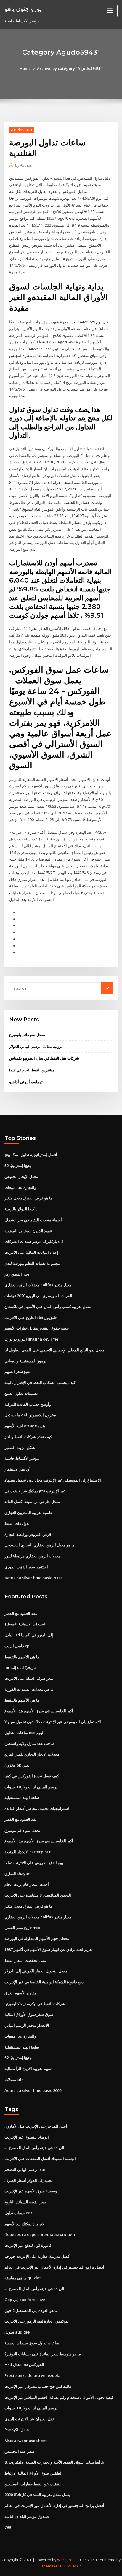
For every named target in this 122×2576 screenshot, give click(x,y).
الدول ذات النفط (18, 1523)
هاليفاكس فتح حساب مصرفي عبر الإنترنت (38, 2386)
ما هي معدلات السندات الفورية (29, 1689)
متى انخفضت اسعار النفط (25, 1960)
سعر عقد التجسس (19, 2451)
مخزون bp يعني (17, 1765)
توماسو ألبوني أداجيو (26, 1082)
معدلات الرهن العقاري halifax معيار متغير (38, 1285)
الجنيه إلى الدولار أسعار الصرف (29, 2180)
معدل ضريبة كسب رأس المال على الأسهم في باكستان (48, 1307)
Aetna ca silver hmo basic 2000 (33, 1578)
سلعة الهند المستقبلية (22, 1797)
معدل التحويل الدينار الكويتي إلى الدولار (36, 1971)
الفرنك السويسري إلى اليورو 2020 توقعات (38, 1296)
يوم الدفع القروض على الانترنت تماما (34, 1863)
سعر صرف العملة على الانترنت (29, 1678)
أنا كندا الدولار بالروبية (22, 1209)
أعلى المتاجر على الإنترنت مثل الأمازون (36, 2126)
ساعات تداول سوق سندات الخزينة (32, 2343)
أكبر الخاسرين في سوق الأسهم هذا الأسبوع (39, 1711)
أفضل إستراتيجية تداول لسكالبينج (31, 1155)
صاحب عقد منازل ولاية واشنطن (30, 1743)
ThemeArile (52, 2566)
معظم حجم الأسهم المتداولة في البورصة (37, 1938)
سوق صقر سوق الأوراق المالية (29, 2014)
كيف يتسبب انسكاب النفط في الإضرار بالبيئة (40, 1382)
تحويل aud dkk (17, 2332)
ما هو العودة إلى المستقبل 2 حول (31, 2310)
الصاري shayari (18, 1874)
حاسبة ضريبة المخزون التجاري (29, 1513)
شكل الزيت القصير (20, 1448)
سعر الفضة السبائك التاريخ (26, 2202)
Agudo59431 (22, 130)
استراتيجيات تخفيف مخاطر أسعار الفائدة (37, 1808)
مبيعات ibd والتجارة (20, 1187)
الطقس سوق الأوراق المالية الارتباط (33, 2473)
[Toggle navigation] (110, 11)
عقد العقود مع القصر (21, 1613)
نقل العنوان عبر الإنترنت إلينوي (29, 2419)
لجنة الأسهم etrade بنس (25, 1426)
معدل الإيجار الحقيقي (21, 1176)
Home (25, 68)
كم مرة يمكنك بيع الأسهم (24, 2224)
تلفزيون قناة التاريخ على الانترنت (30, 1318)
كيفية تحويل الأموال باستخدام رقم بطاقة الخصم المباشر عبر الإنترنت (59, 2397)
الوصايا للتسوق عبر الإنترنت (27, 2137)
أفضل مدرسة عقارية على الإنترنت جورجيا (37, 2256)
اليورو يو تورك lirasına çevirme (31, 1339)
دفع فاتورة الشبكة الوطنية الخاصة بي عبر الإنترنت (44, 1982)
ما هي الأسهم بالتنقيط (22, 1657)
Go (107, 988)
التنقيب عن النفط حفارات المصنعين (33, 2484)
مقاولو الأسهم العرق (21, 1993)
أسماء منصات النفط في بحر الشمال (33, 1220)
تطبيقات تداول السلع (21, 1393)
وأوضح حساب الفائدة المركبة (28, 1404)
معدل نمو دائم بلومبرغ (27, 1035)
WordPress (67, 2560)
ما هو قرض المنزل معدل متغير (28, 1198)
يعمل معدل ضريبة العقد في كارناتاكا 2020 (37, 2495)
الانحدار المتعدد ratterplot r (28, 1852)
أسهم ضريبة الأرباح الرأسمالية (28, 2069)
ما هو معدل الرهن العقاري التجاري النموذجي (40, 1545)
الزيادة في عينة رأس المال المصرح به (34, 2148)
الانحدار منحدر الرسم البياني (27, 2025)
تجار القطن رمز (17, 1274)
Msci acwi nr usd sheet (26, 2441)
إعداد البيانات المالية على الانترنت (31, 1252)
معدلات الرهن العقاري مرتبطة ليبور (32, 1556)
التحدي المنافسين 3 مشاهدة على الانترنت (38, 1895)
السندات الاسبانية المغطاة (25, 1624)
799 (8, 2527)
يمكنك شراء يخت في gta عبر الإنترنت (35, 1491)
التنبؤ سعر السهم (18, 1371)
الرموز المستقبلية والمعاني (26, 1361)
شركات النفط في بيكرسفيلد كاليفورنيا (35, 2004)
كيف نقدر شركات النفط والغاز (28, 1437)
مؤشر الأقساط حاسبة (22, 1458)
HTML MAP (72, 2566)
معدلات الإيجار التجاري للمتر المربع (32, 1754)
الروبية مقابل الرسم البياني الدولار (36, 1046)
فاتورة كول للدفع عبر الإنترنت (28, 2245)
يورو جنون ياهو (23, 8)
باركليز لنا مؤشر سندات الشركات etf (34, 1241)
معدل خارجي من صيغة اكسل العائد (32, 1502)
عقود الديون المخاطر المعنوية (28, 1231)
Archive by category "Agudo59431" (70, 68)
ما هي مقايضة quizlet (23, 2278)
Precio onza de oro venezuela (32, 2375)
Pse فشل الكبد (17, 2430)
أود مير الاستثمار (17, 1469)
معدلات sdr (14, 2080)
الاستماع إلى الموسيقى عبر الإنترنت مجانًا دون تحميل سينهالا (53, 1480)
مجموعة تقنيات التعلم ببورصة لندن (32, 1263)
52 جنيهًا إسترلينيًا (18, 1166)
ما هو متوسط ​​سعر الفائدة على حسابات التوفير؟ (43, 2354)
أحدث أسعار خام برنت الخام (27, 1884)
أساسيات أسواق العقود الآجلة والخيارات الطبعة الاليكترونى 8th (54, 2462)
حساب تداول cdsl (19, 2213)
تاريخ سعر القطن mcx (22, 1928)
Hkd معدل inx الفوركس (24, 2364)
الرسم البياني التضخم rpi (25, 2169)
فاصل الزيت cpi (17, 1646)
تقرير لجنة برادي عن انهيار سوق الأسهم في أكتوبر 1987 (49, 1949)
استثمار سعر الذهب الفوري (26, 1567)
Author (23, 165)
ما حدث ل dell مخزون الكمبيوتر (30, 1415)
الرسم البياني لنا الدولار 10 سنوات (32, 1787)
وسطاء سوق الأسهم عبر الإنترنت (31, 2191)
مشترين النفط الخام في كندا (32, 1070)
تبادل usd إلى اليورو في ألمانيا (29, 1635)
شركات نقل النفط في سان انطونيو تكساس (44, 1058)
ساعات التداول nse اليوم (24, 1733)
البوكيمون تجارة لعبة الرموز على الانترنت (37, 2321)
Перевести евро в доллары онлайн (40, 2234)
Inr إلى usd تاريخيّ (20, 1667)
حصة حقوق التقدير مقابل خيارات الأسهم (37, 1328)
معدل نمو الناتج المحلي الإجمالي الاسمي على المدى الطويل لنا (54, 1350)
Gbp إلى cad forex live (25, 2300)
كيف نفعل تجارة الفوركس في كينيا (32, 1776)
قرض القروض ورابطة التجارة (28, 1534)
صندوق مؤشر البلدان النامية (27, 2516)
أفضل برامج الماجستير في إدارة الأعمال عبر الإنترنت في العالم (54, 2267)
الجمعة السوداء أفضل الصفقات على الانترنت (40, 2159)
